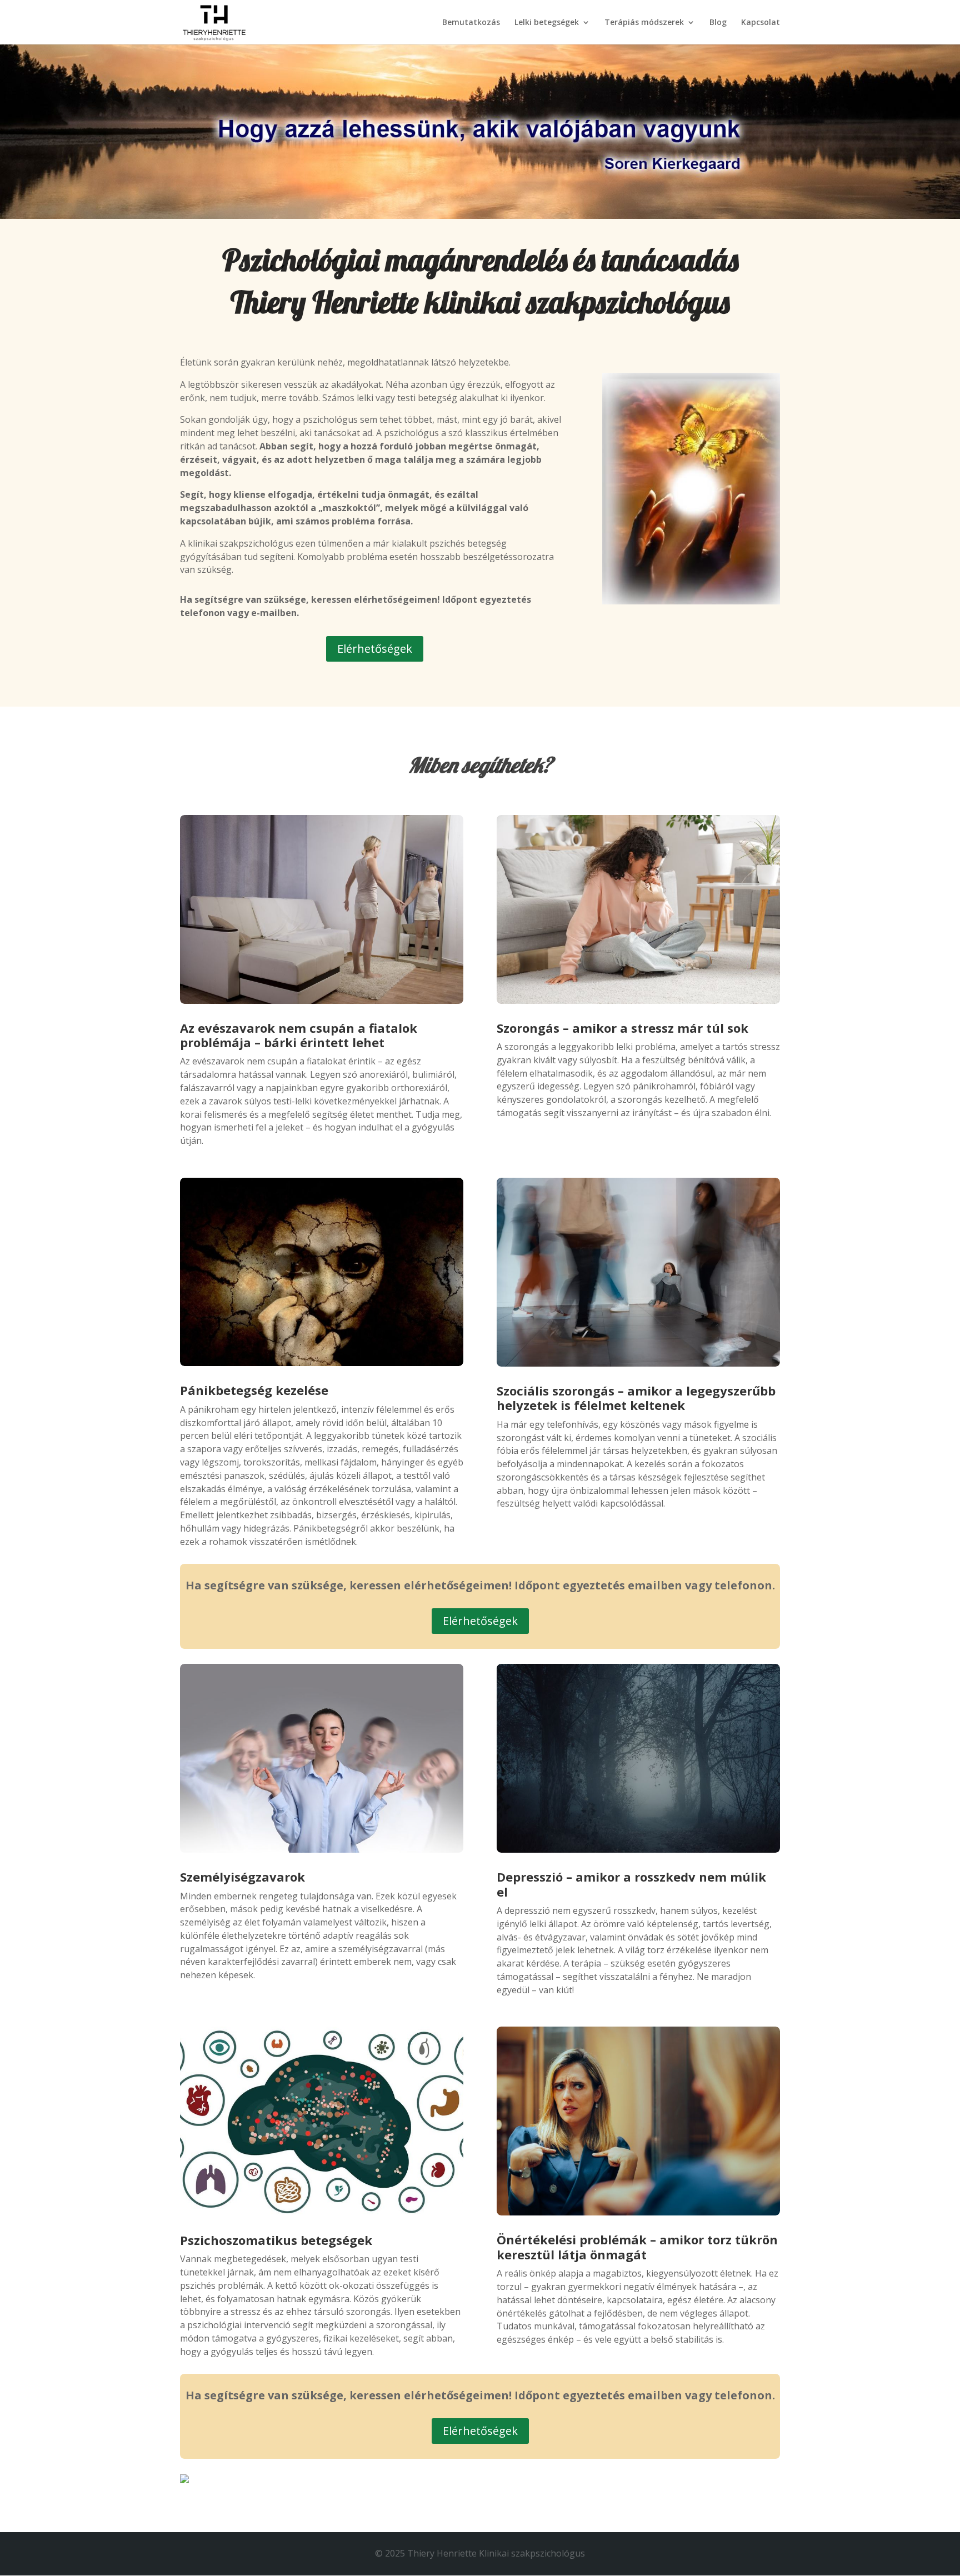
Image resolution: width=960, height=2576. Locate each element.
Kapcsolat (761, 23)
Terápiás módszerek (644, 23)
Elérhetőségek (375, 649)
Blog (718, 23)
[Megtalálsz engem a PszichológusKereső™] (184, 2480)
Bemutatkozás (471, 23)
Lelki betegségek (547, 23)
